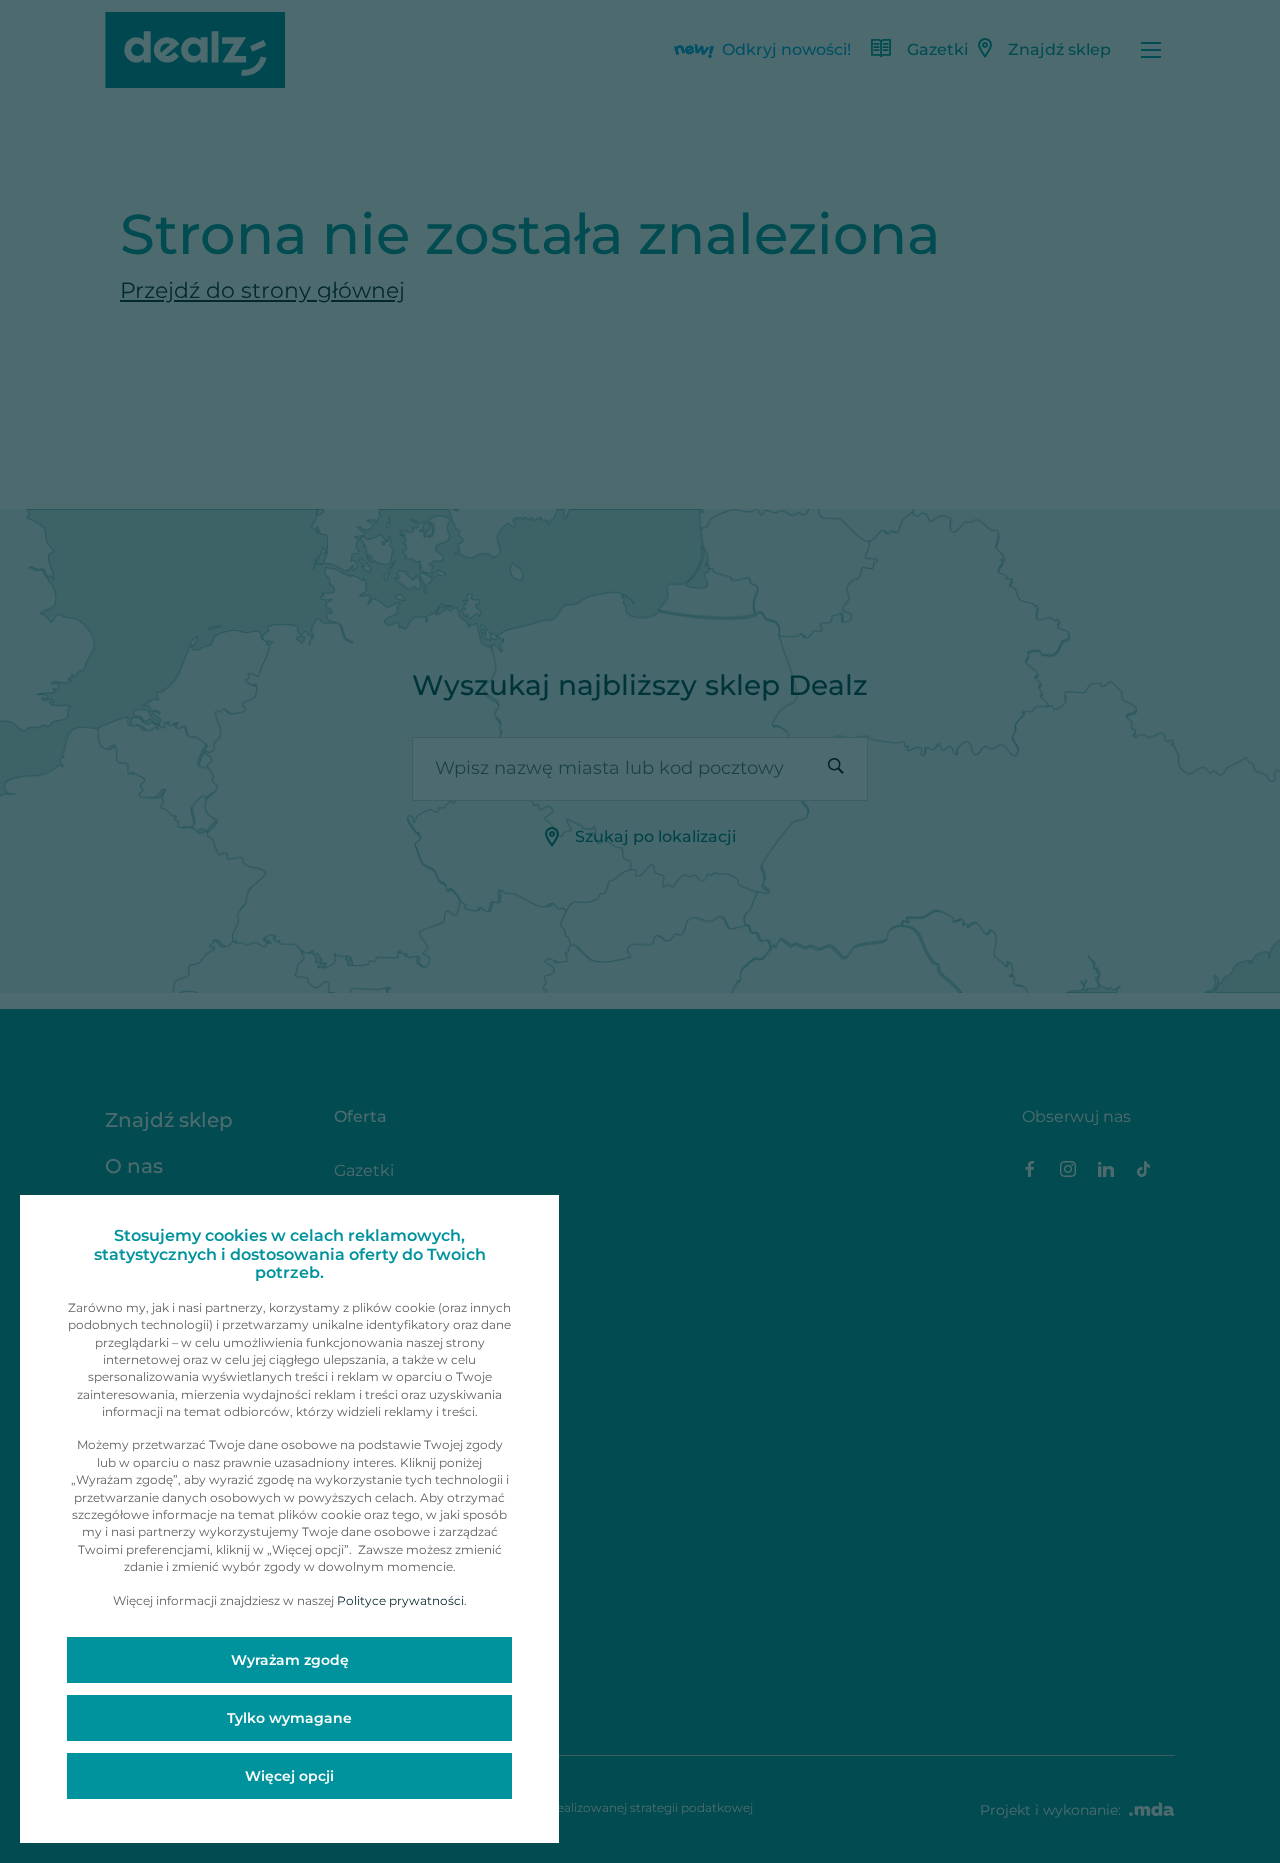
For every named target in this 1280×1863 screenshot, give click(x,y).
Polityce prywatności (400, 1600)
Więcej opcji (289, 1776)
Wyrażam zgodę (290, 1660)
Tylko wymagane (289, 1718)
